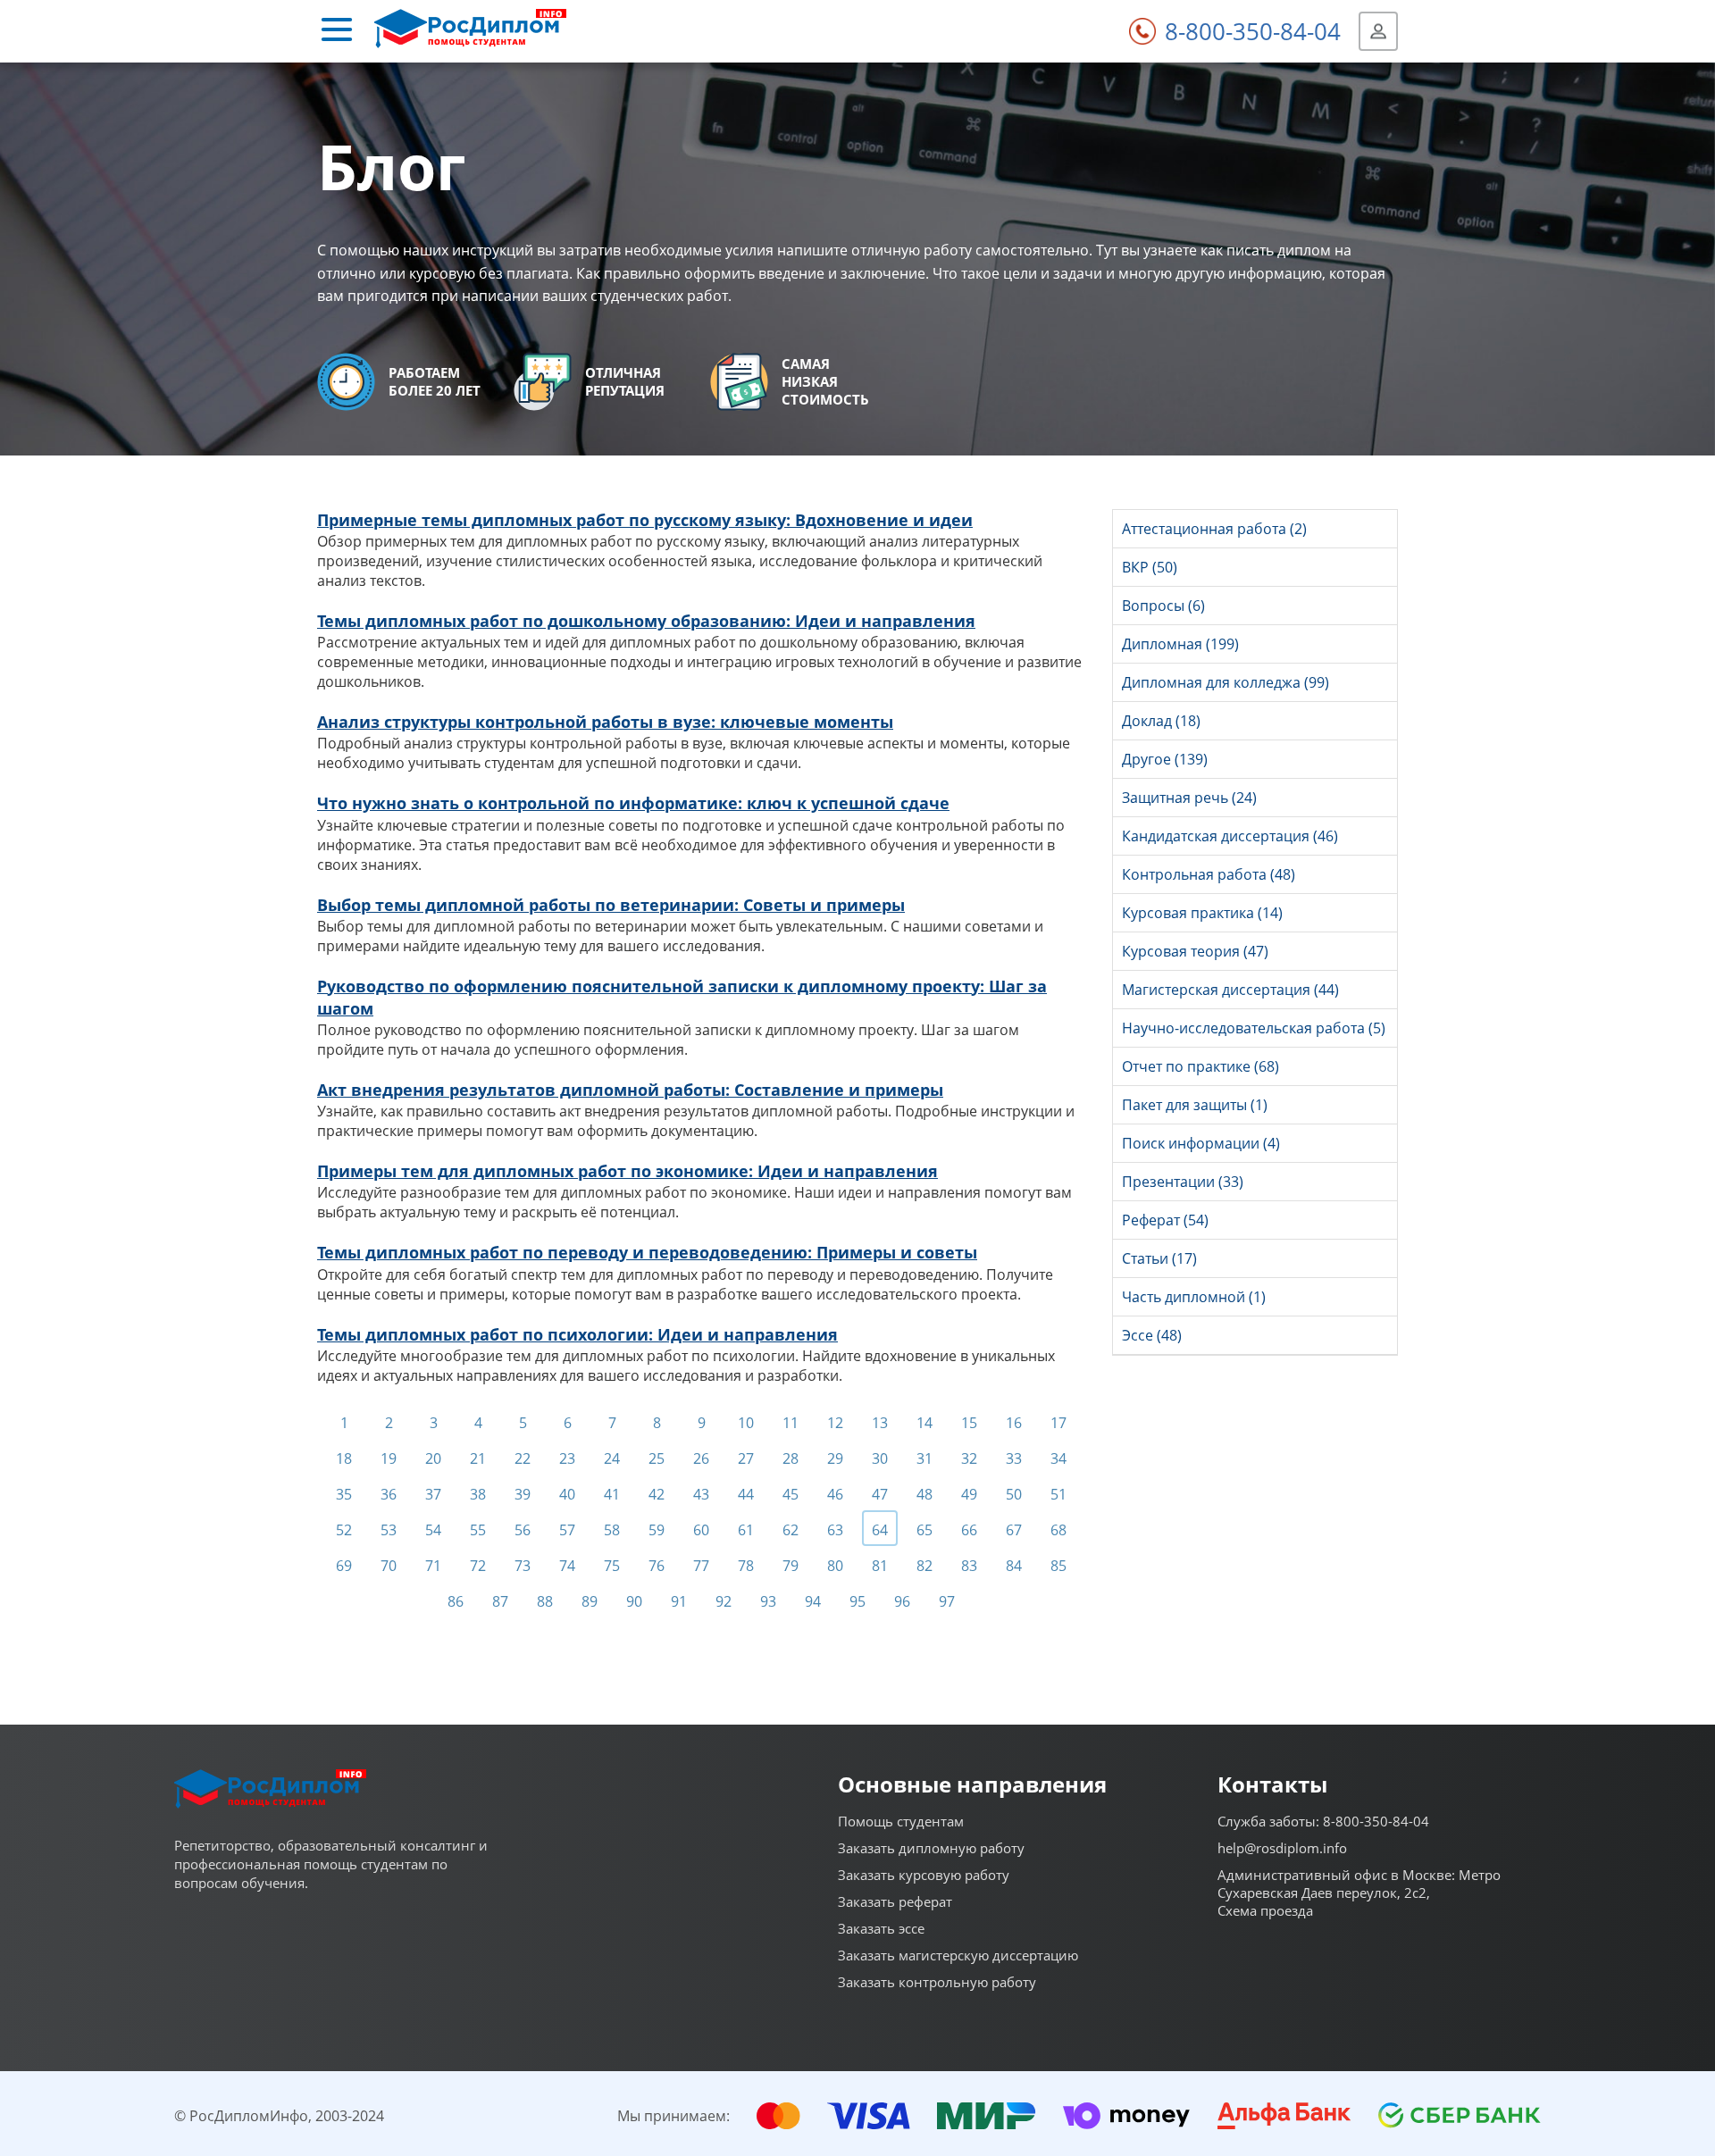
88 (545, 1601)
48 (924, 1494)
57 (567, 1530)
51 (1058, 1494)
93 (768, 1601)
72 (478, 1566)
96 (902, 1601)
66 (969, 1530)
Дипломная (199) (1180, 644)
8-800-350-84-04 (1253, 31)
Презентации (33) (1183, 1182)
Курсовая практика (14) (1202, 913)
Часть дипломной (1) (1194, 1297)
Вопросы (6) (1163, 606)
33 (1014, 1458)
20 (433, 1458)
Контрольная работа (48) (1209, 874)
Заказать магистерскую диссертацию (958, 1955)
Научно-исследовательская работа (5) (1254, 1028)
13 (880, 1423)
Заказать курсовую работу (924, 1875)
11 (791, 1423)
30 (880, 1458)
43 (701, 1494)
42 (657, 1494)
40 (567, 1494)
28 (791, 1458)
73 (523, 1566)
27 (746, 1458)
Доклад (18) (1161, 721)
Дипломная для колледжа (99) (1226, 682)
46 (835, 1494)
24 (612, 1458)
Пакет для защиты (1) (1195, 1105)
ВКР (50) (1150, 567)
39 (523, 1494)
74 (567, 1566)
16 (1014, 1423)
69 (344, 1566)
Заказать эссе (881, 1928)
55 (478, 1530)
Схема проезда (1265, 1910)
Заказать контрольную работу (937, 1982)
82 (924, 1566)
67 (1014, 1530)
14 (924, 1423)
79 (791, 1566)
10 (746, 1423)
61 (746, 1530)
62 (791, 1530)
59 (657, 1530)
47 (880, 1494)
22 (523, 1458)
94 (813, 1601)
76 (657, 1566)
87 (500, 1601)
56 (523, 1530)
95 (857, 1601)
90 (634, 1601)
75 (612, 1566)
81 (880, 1566)
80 (835, 1566)
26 (701, 1458)
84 (1014, 1566)
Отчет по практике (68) (1200, 1066)
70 (389, 1566)
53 (389, 1530)
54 (433, 1530)
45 (791, 1494)
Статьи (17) (1159, 1258)
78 (746, 1566)
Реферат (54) (1165, 1220)
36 (389, 1494)
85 (1058, 1566)
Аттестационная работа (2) (1214, 529)
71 (433, 1566)
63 (835, 1530)
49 (969, 1494)
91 (679, 1601)
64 (880, 1530)
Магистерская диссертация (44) (1230, 990)
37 (433, 1494)
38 (478, 1494)
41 (612, 1494)
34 (1058, 1458)
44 (746, 1494)
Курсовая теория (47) (1195, 951)
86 (456, 1601)
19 (389, 1458)
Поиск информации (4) (1201, 1143)
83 (969, 1566)
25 (657, 1458)
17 (1058, 1423)
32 (969, 1458)
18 (344, 1458)
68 (1058, 1530)
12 (835, 1423)
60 (701, 1530)
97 (947, 1601)
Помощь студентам (901, 1821)
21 (478, 1458)
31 (924, 1458)
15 (969, 1423)
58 (612, 1530)
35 (344, 1494)
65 (924, 1530)
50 (1014, 1494)
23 (567, 1458)
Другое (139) (1165, 759)
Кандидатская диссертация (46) (1230, 836)
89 (590, 1601)
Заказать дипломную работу (931, 1848)
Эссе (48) (1152, 1335)
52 (344, 1530)
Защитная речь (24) (1189, 798)
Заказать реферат (895, 1901)
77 (701, 1566)
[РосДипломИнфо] (470, 31)
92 (724, 1601)
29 (835, 1458)
